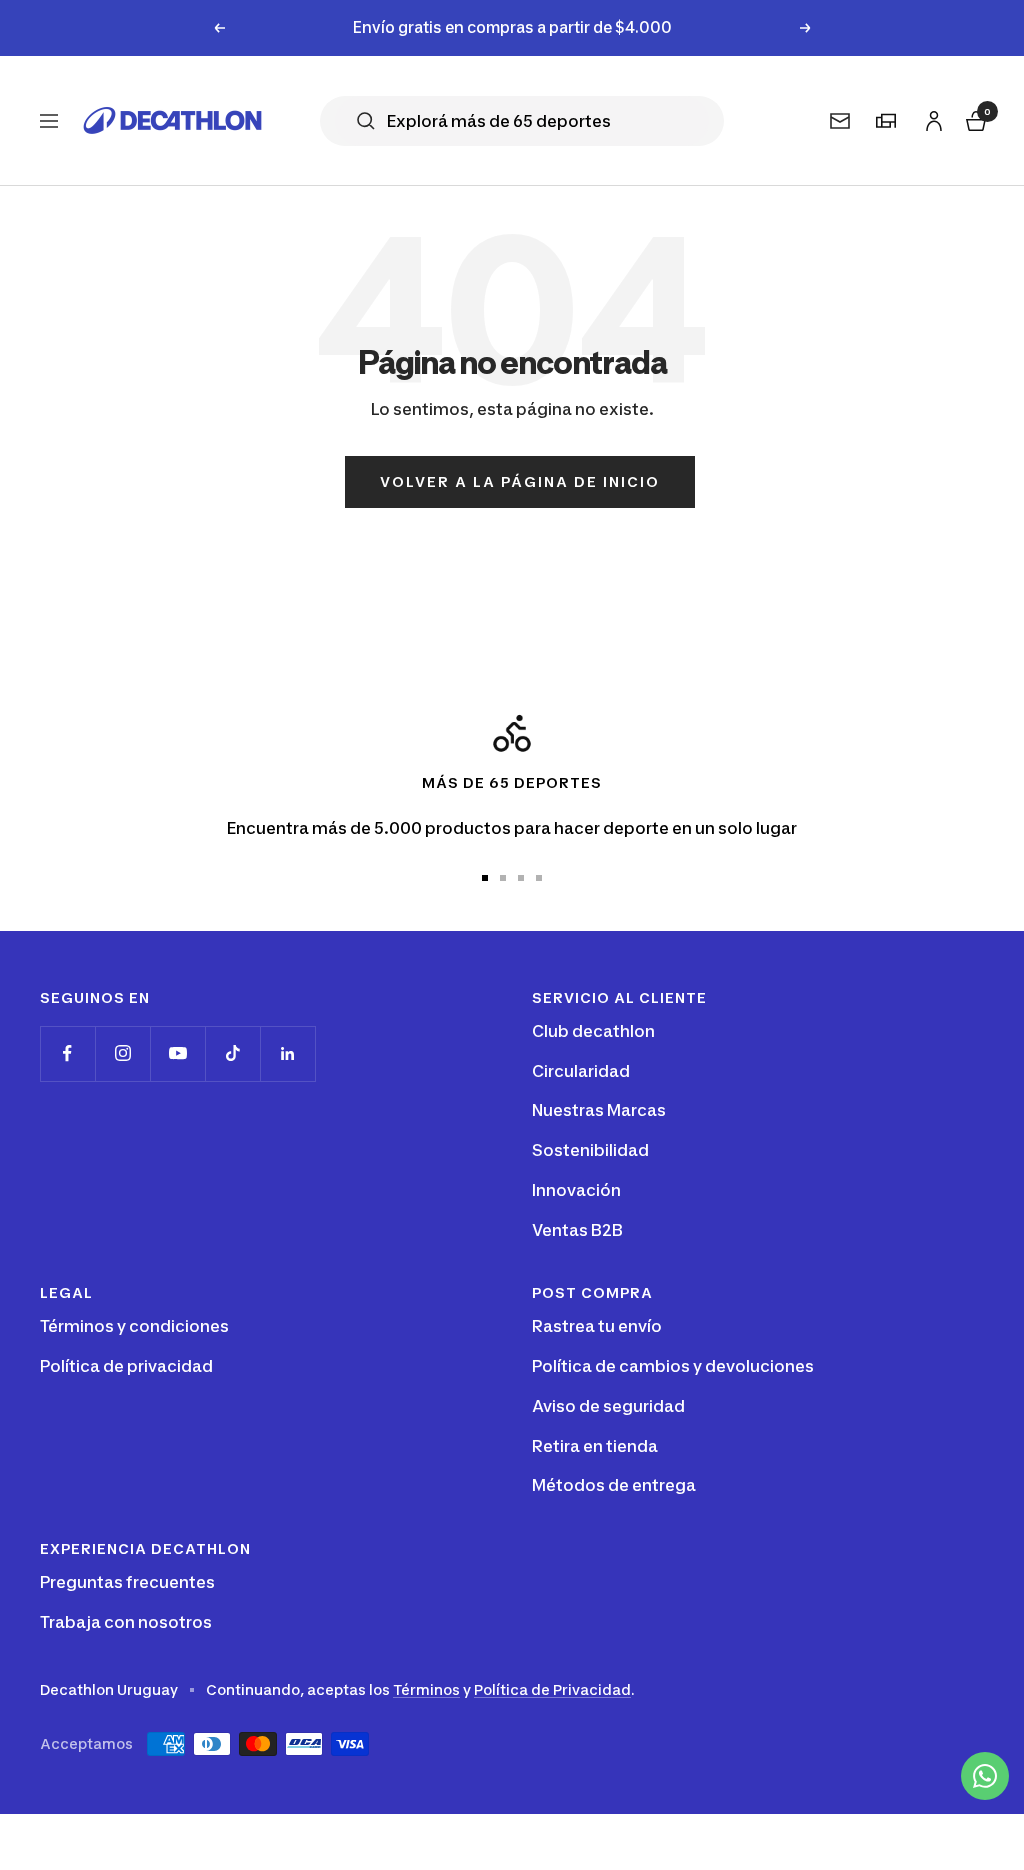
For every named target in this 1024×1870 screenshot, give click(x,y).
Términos (426, 1689)
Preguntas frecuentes (127, 1582)
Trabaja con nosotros (126, 1622)
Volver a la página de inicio (520, 481)
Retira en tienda (595, 1446)
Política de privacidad (126, 1366)
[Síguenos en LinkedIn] (287, 1053)
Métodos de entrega (614, 1485)
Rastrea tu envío (597, 1326)
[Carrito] (974, 117)
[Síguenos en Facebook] (67, 1053)
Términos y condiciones (134, 1326)
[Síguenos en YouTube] (177, 1053)
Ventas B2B (577, 1230)
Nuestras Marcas (599, 1110)
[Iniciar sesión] (931, 116)
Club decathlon (593, 1031)
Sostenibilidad (590, 1150)
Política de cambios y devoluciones (673, 1366)
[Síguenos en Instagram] (122, 1053)
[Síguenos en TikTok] (232, 1053)
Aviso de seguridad (608, 1406)
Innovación (576, 1190)
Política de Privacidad (552, 1689)
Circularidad (581, 1071)
